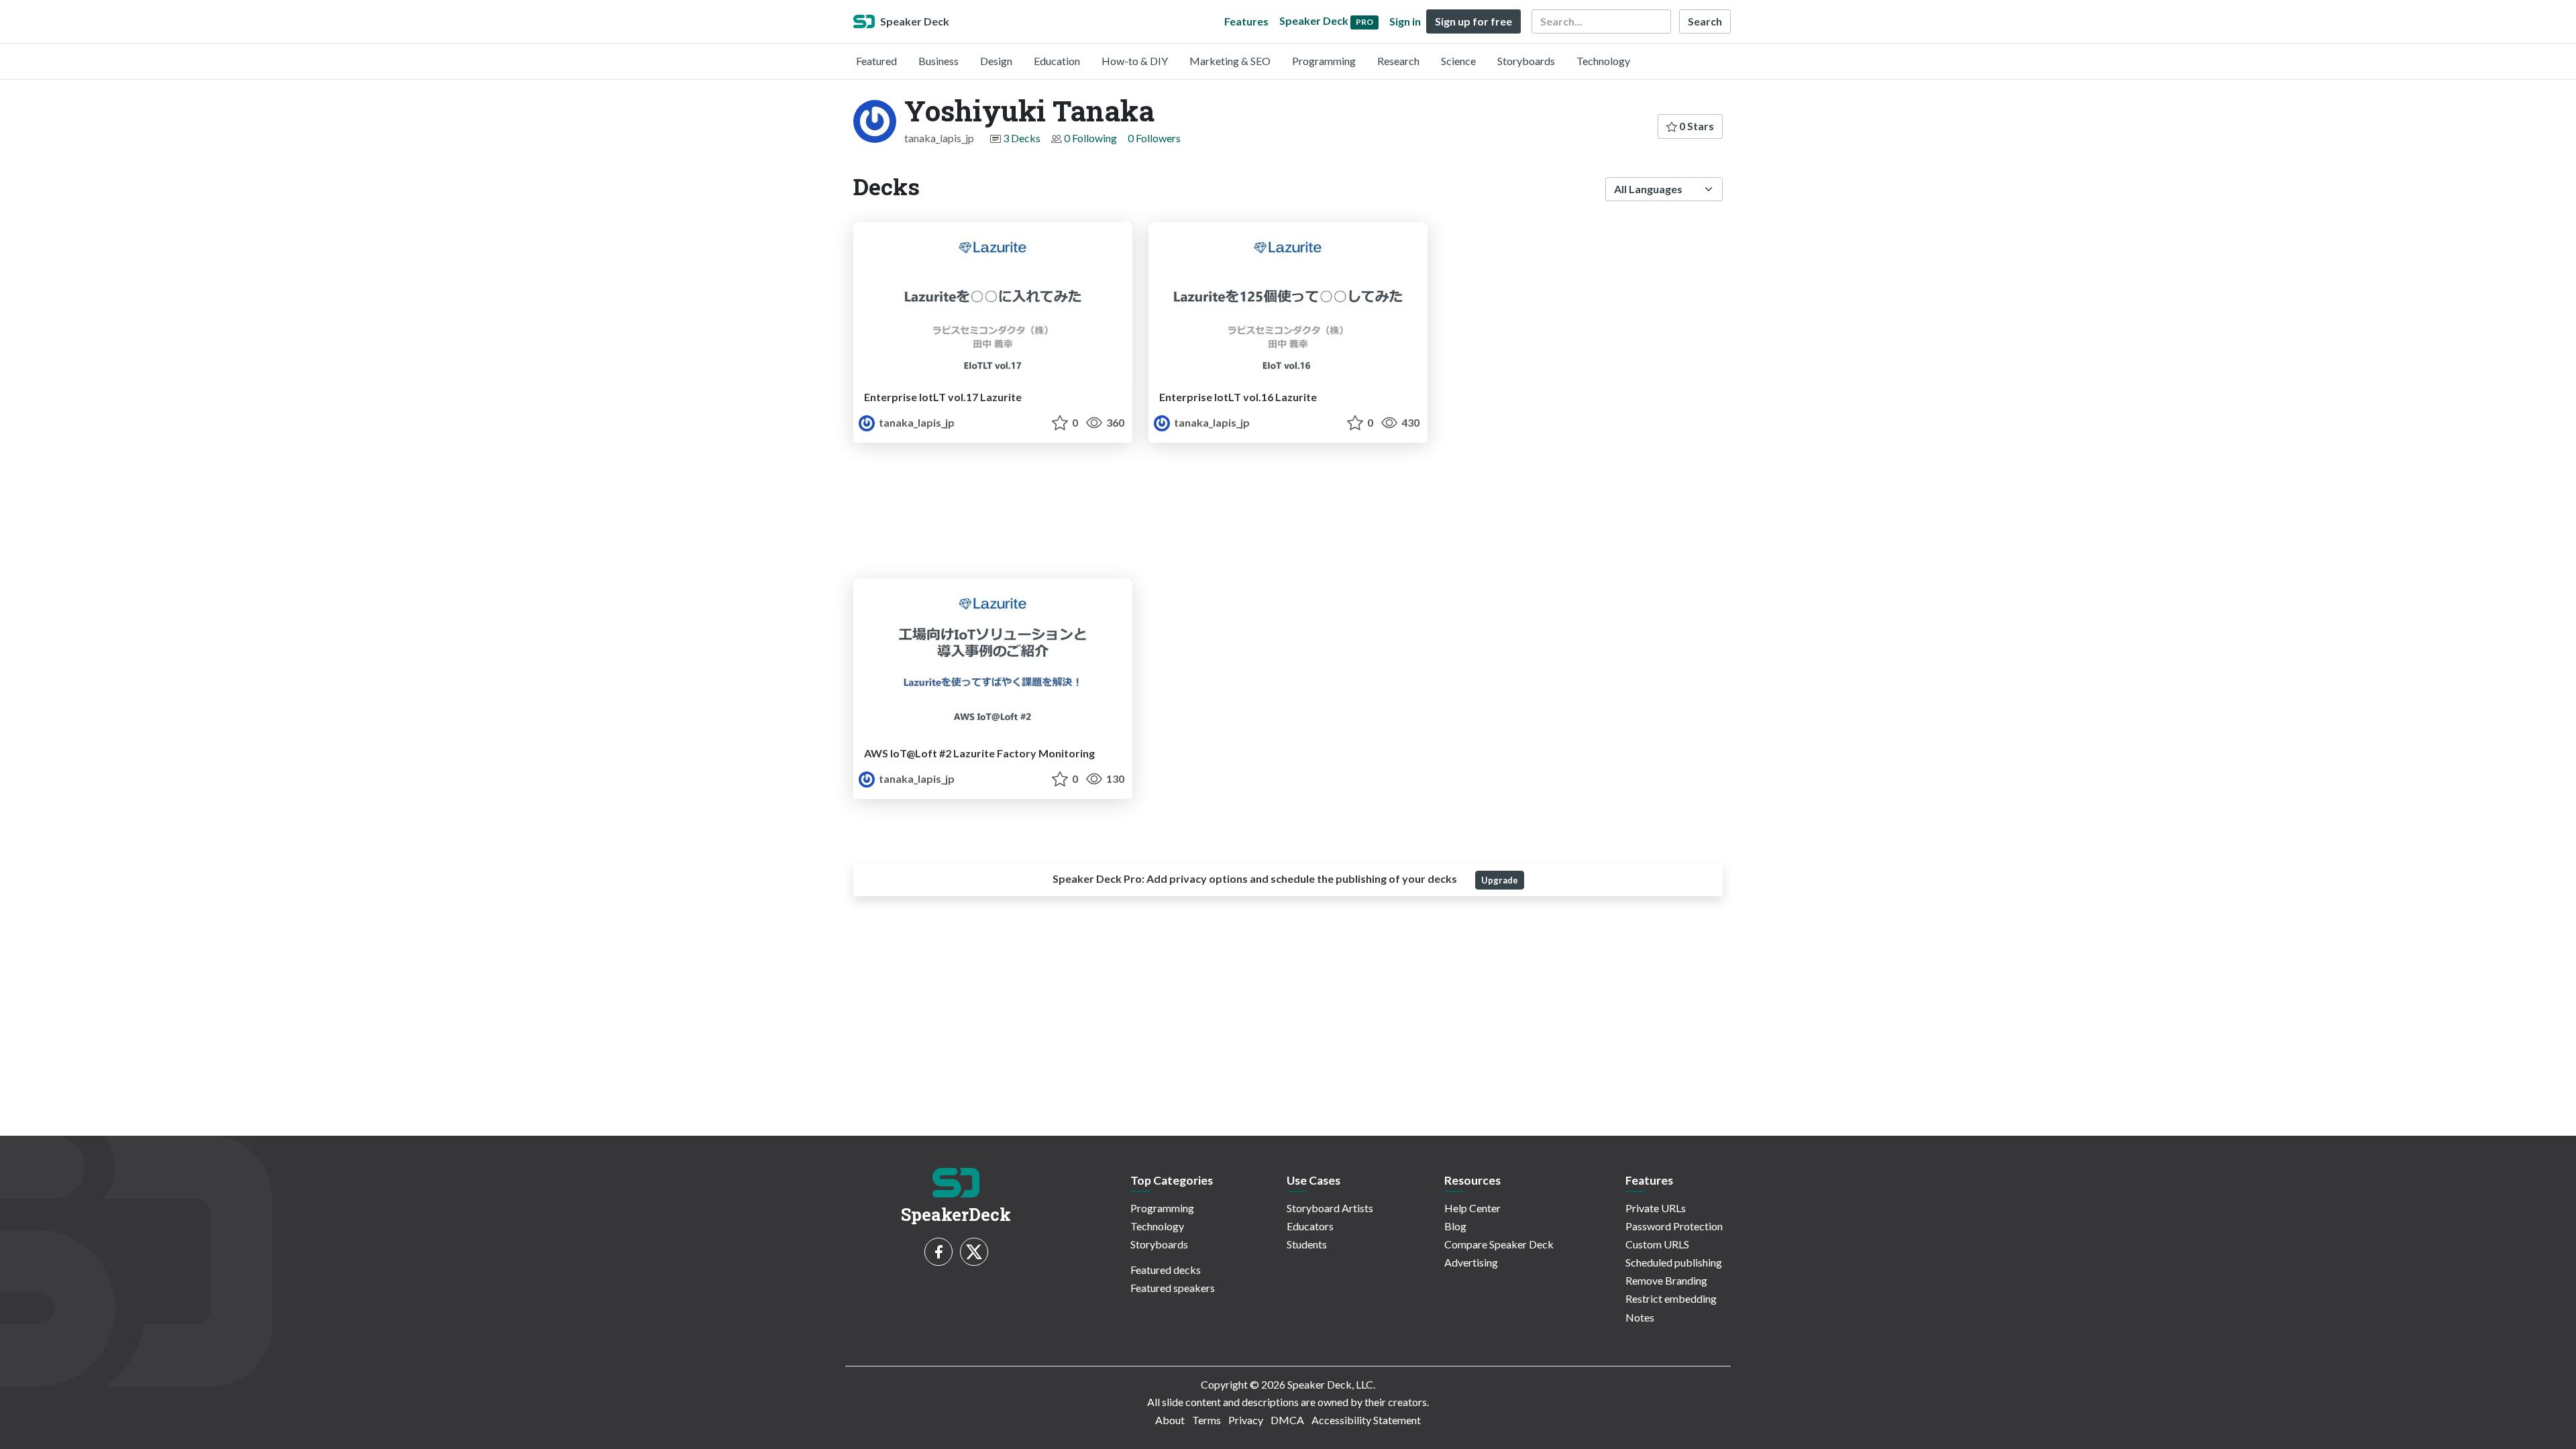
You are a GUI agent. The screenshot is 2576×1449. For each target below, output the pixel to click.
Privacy (1246, 1420)
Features (1246, 21)
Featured (876, 61)
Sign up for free (1473, 21)
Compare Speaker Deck (1499, 1244)
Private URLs (1656, 1208)
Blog (1455, 1226)
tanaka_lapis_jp (916, 422)
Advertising (1471, 1262)
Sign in (1405, 21)
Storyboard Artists (1330, 1208)
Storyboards (1526, 61)
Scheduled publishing (1674, 1262)
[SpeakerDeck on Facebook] (938, 1252)
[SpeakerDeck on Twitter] (974, 1252)
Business (938, 61)
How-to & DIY (1135, 61)
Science (1458, 61)
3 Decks (1022, 138)
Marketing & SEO (1230, 61)
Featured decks (1166, 1270)
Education (1057, 61)
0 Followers (1154, 138)
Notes (1640, 1317)
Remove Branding (1666, 1280)
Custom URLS (1657, 1244)
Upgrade (1500, 880)
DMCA (1287, 1420)
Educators (1310, 1226)
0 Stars (1696, 126)
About (1170, 1420)
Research (1398, 61)
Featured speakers (1173, 1288)
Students (1307, 1244)
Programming (1324, 61)
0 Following (1090, 138)
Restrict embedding (1671, 1298)
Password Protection (1674, 1226)
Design (996, 61)
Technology (1603, 61)
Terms (1206, 1420)
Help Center (1472, 1208)
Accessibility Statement (1366, 1420)
